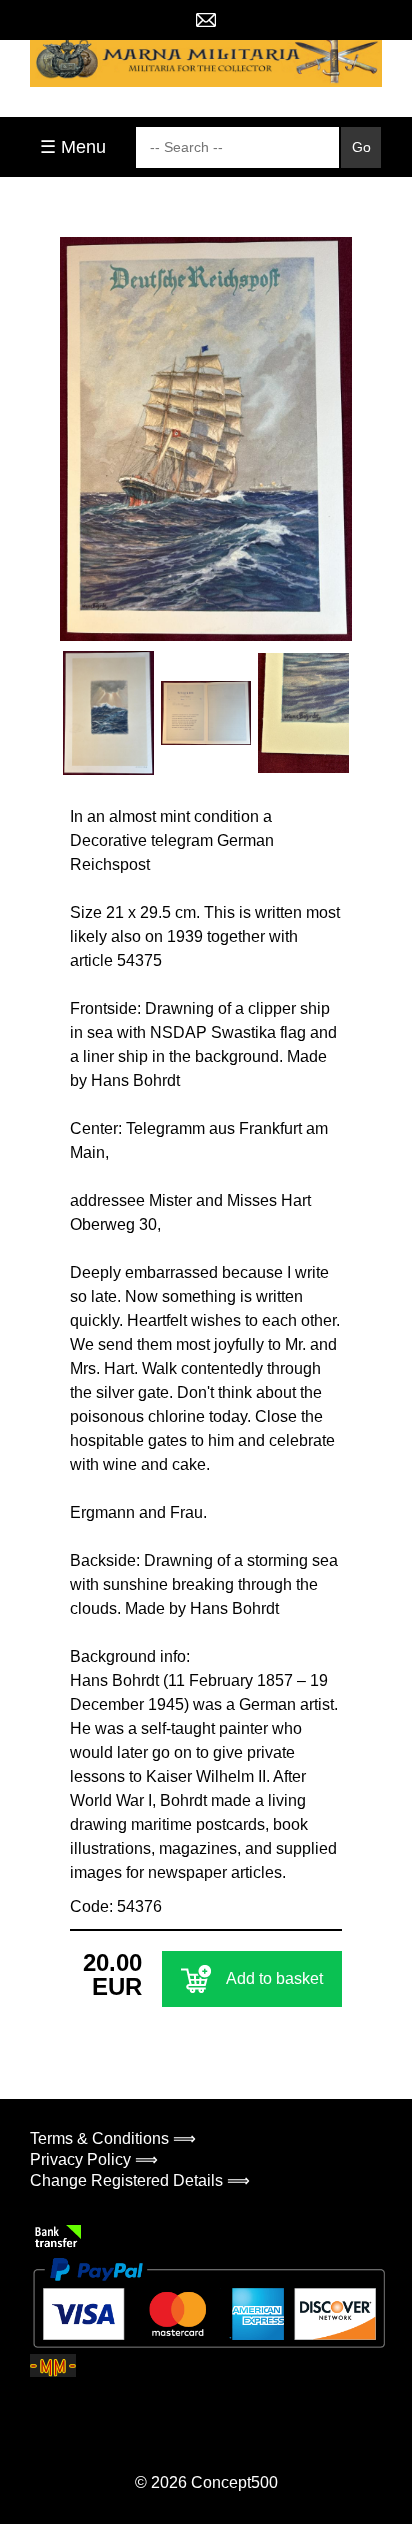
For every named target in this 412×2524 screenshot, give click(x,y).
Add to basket (274, 1978)
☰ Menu (73, 147)
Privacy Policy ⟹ (94, 2159)
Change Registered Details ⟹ (140, 2180)
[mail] (206, 20)
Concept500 (234, 2482)
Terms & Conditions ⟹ (113, 2138)
